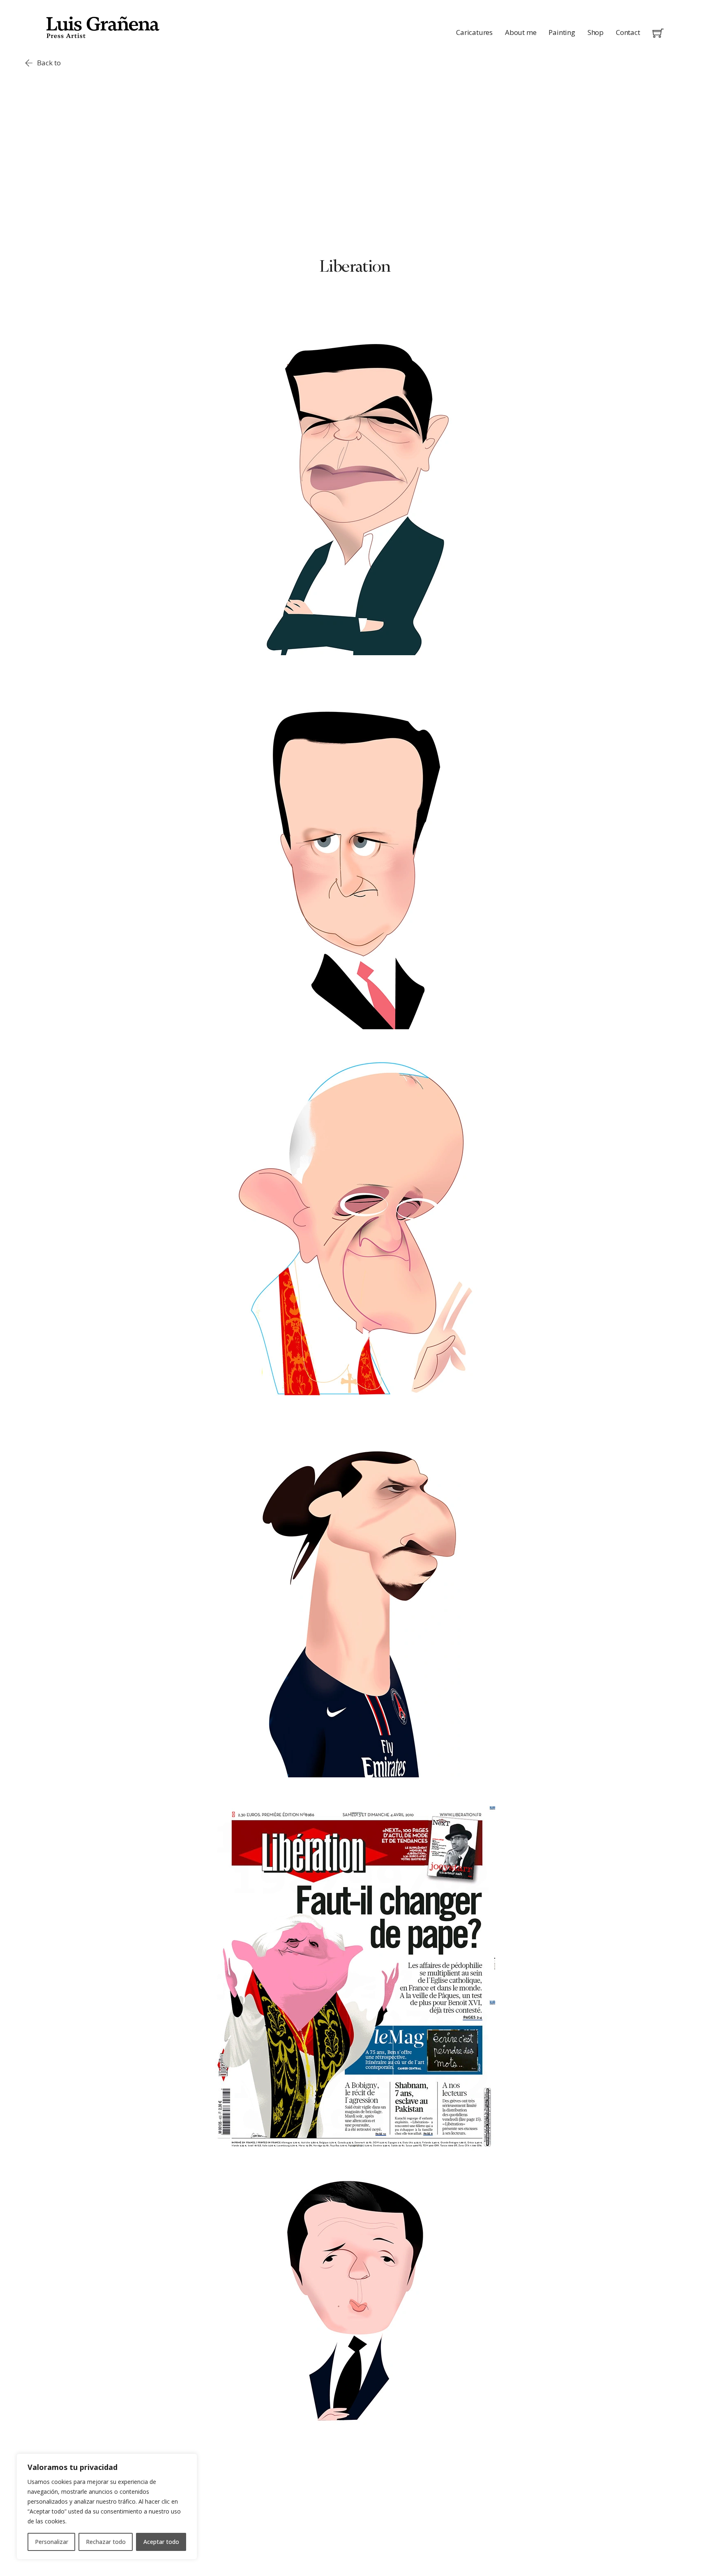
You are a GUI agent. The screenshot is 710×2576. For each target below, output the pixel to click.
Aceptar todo (161, 2542)
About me (521, 32)
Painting (562, 32)
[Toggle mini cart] (658, 33)
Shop (596, 32)
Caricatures (474, 32)
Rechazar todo (106, 2542)
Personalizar (52, 2542)
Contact (628, 32)
